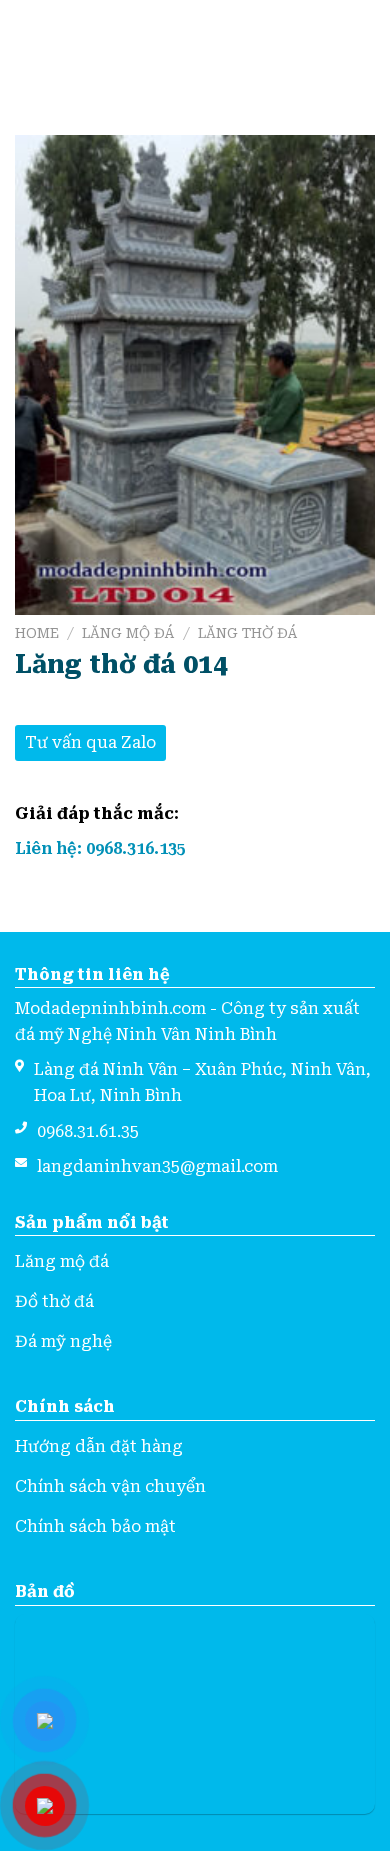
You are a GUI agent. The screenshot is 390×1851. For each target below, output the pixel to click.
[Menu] (27, 47)
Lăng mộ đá (128, 633)
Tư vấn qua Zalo (90, 742)
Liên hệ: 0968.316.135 (100, 848)
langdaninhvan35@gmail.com (157, 1166)
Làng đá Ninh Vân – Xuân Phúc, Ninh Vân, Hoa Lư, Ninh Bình (202, 1082)
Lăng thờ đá (248, 633)
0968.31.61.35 (88, 1131)
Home (37, 633)
